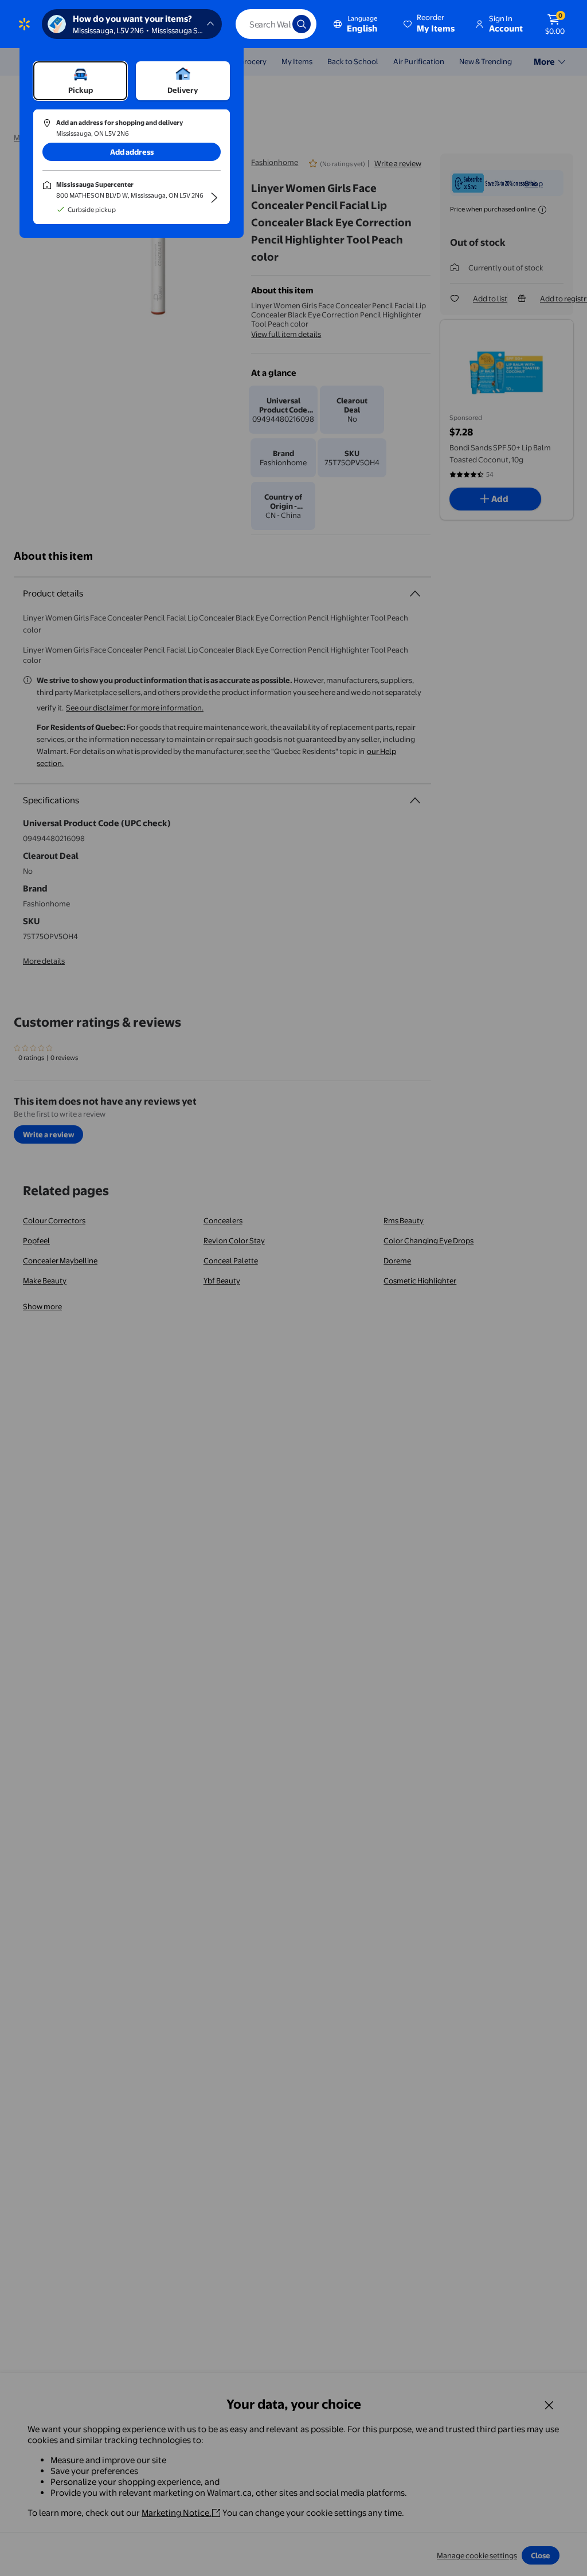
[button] (430, 24)
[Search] (302, 24)
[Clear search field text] (275, 24)
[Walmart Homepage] (24, 24)
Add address (132, 152)
